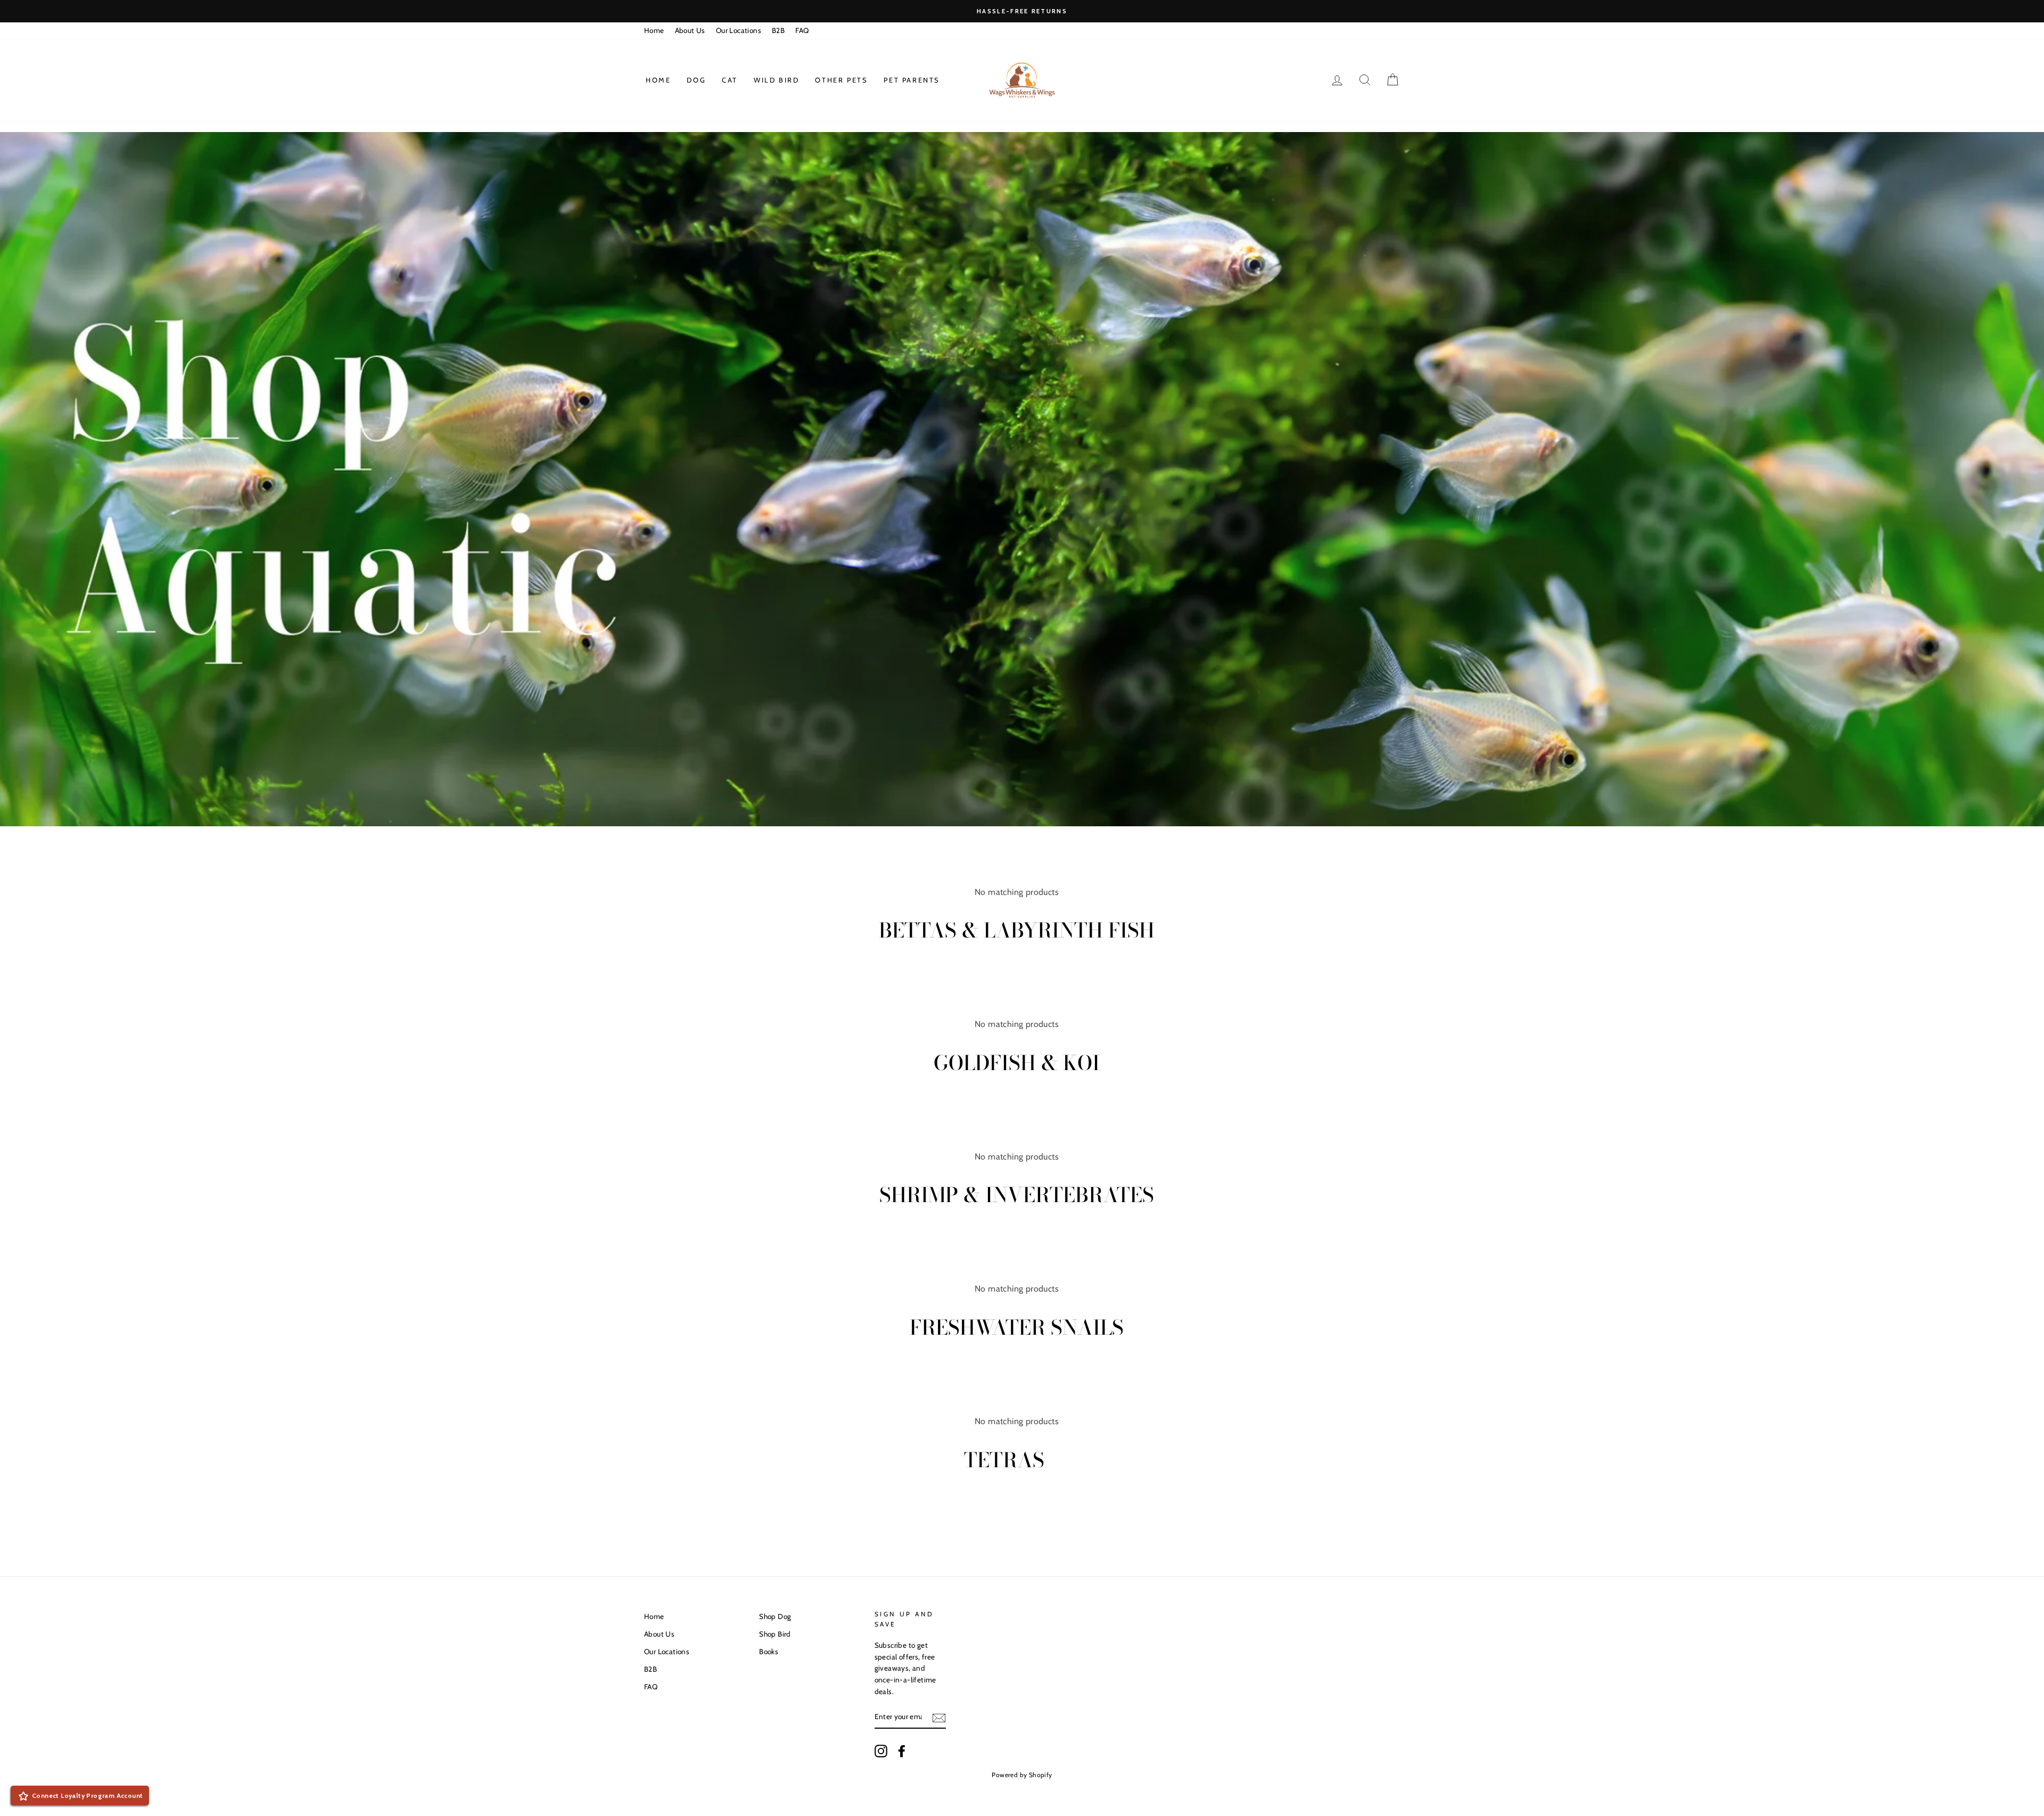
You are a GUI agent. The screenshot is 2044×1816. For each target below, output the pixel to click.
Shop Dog (775, 1616)
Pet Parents (912, 80)
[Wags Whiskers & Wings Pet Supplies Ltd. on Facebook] (902, 1751)
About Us (690, 30)
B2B (778, 30)
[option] (1022, 11)
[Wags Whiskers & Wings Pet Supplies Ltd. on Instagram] (881, 1751)
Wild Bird (776, 80)
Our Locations (739, 30)
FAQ (802, 30)
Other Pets (841, 80)
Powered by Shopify (1022, 1775)
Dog (696, 80)
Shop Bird (775, 1634)
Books (769, 1651)
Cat (730, 80)
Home (654, 30)
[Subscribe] (939, 1718)
